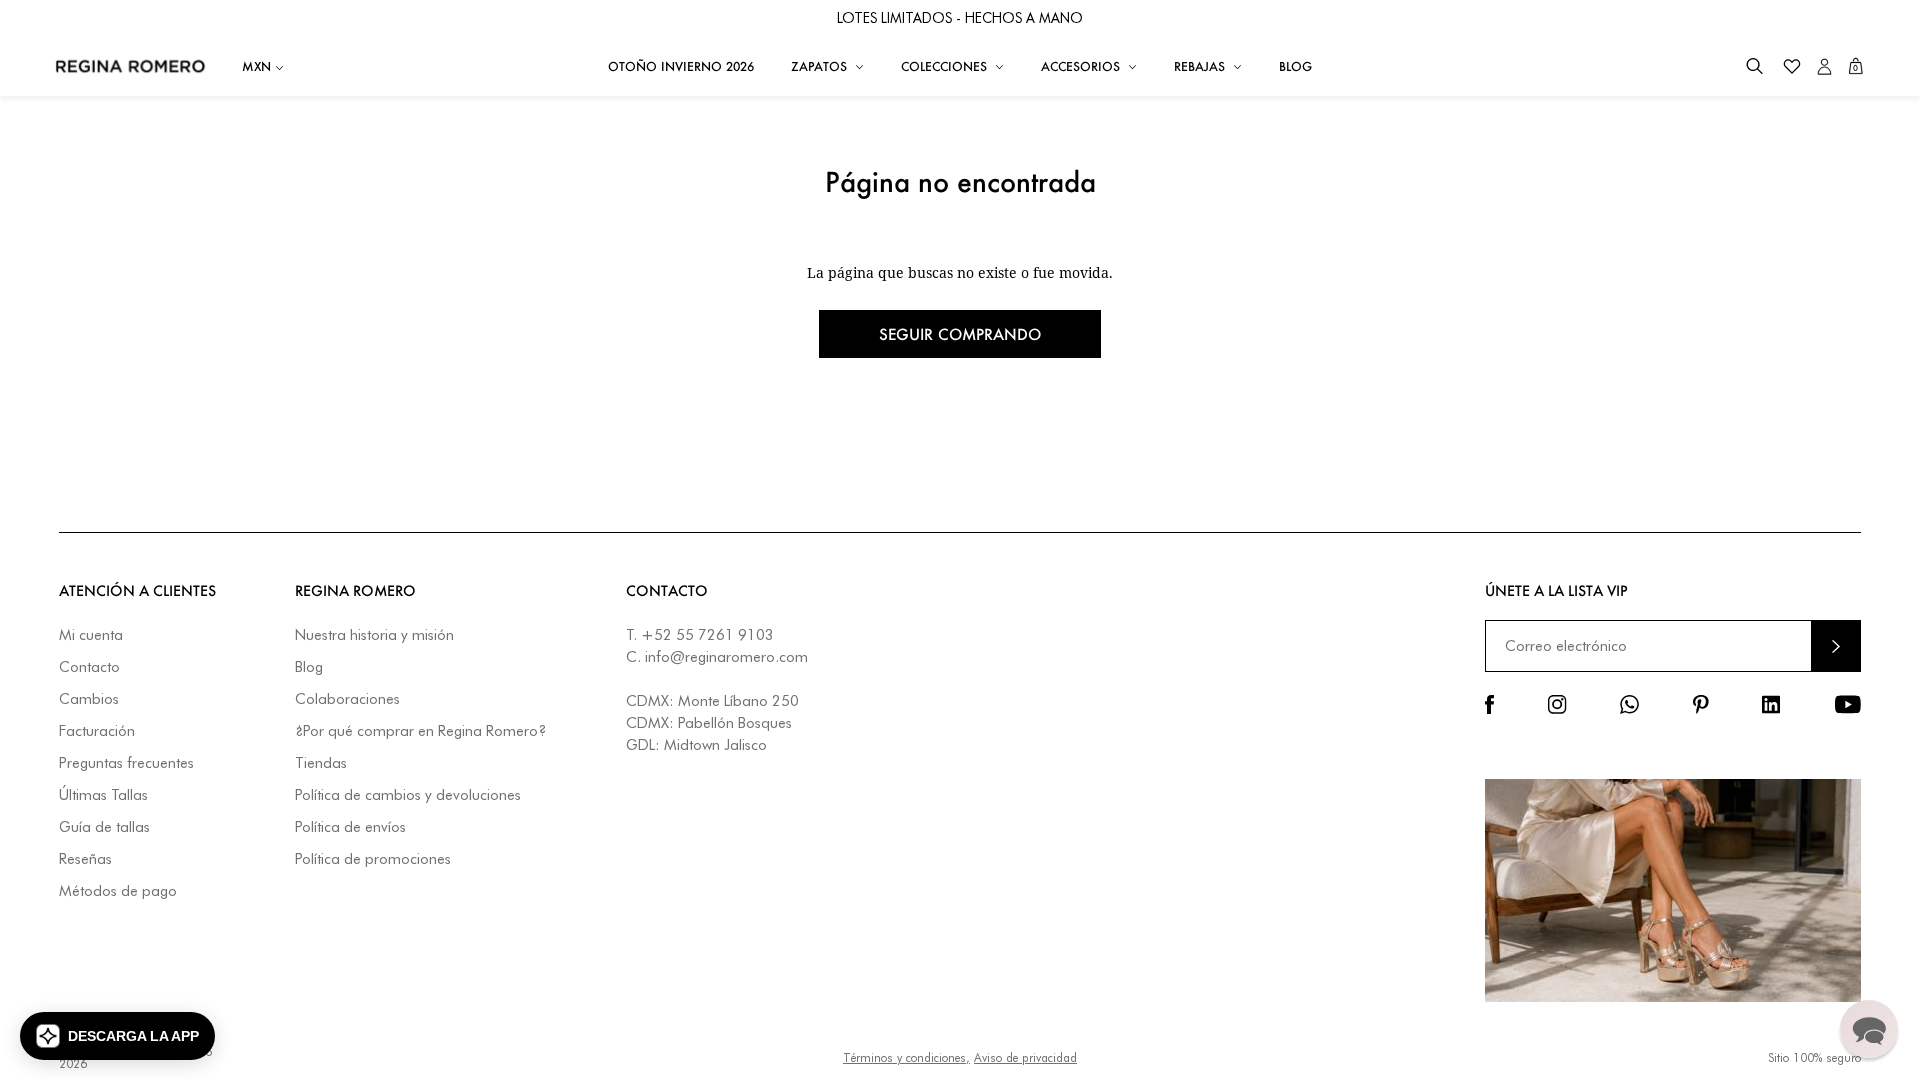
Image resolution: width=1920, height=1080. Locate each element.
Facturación (97, 731)
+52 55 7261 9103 (707, 635)
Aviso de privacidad (1025, 1057)
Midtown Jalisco (715, 745)
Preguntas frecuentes (126, 763)
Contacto (89, 667)
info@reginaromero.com (726, 657)
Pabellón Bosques (735, 723)
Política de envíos (350, 827)
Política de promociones (373, 859)
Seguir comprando (960, 334)
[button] (1754, 66)
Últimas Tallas (103, 795)
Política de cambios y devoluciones (408, 795)
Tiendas (321, 763)
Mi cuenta (91, 635)
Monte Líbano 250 (738, 701)
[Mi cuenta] (1824, 66)
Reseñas (85, 859)
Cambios (89, 699)
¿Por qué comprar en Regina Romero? (420, 731)
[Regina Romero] (130, 66)
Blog (309, 667)
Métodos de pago (118, 891)
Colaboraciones (347, 699)
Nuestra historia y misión (374, 635)
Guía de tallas (104, 827)
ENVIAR (1836, 645)
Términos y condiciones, (906, 1057)
